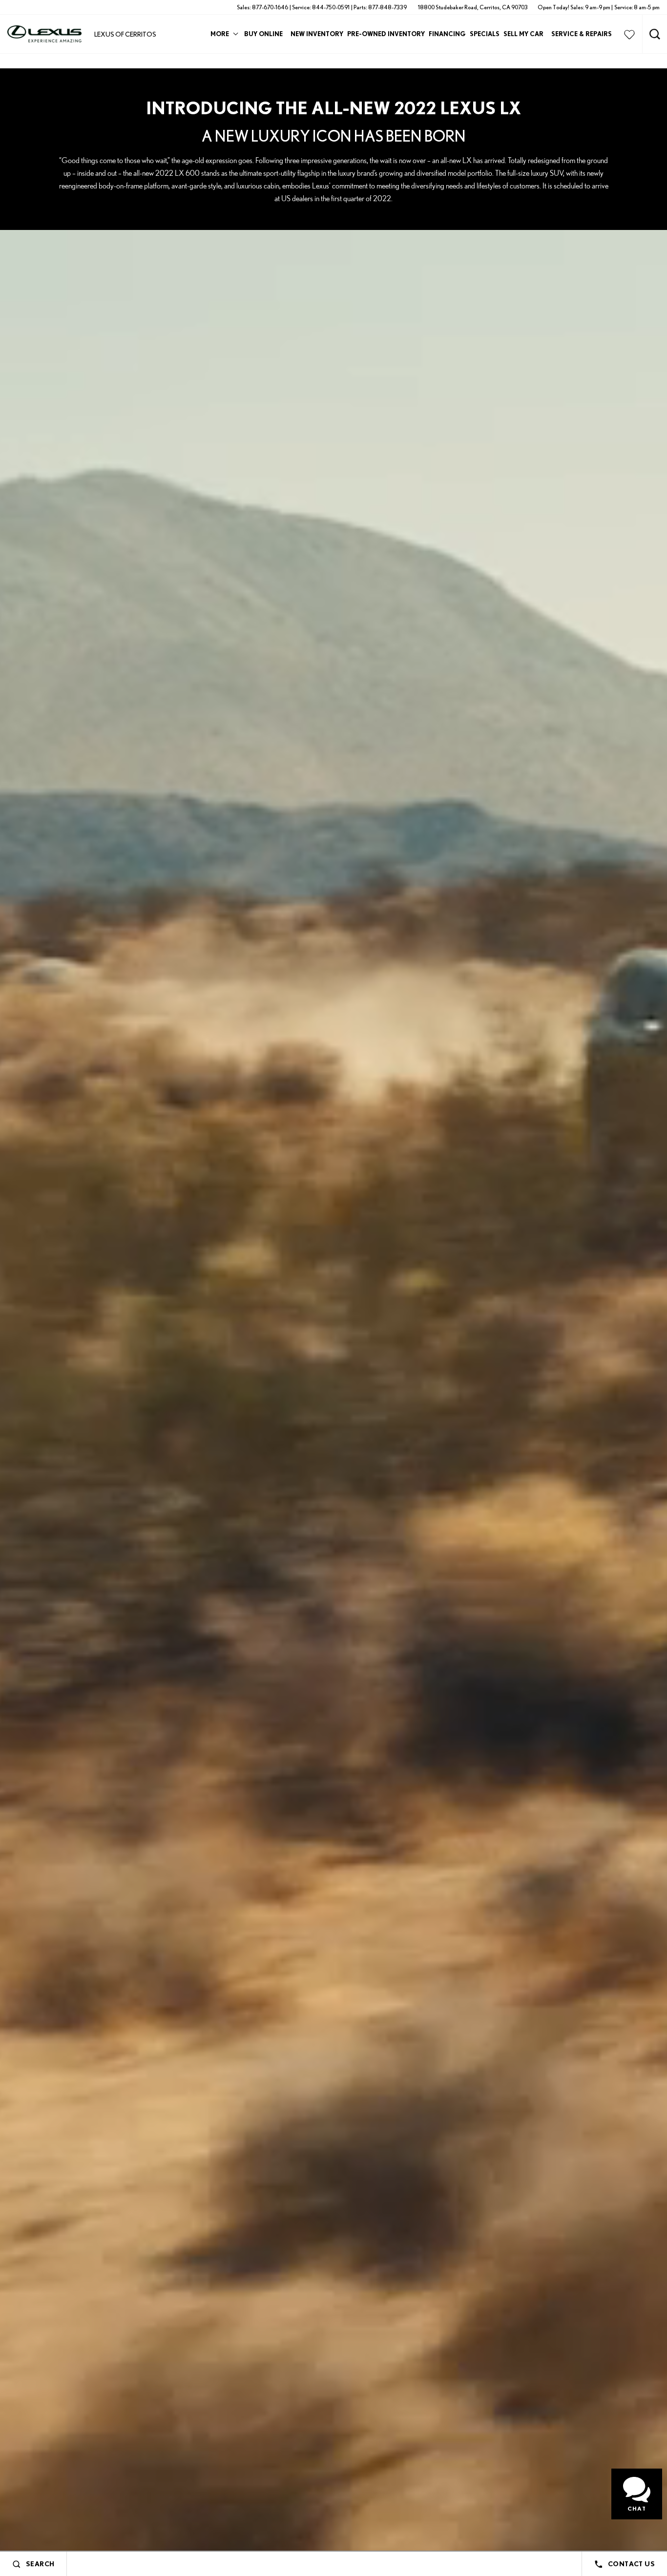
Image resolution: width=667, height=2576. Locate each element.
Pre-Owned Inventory (386, 34)
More (220, 35)
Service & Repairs (582, 34)
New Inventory (317, 34)
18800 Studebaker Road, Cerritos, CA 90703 (473, 7)
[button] (655, 34)
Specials (485, 34)
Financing (447, 34)
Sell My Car (523, 34)
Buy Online (263, 34)
